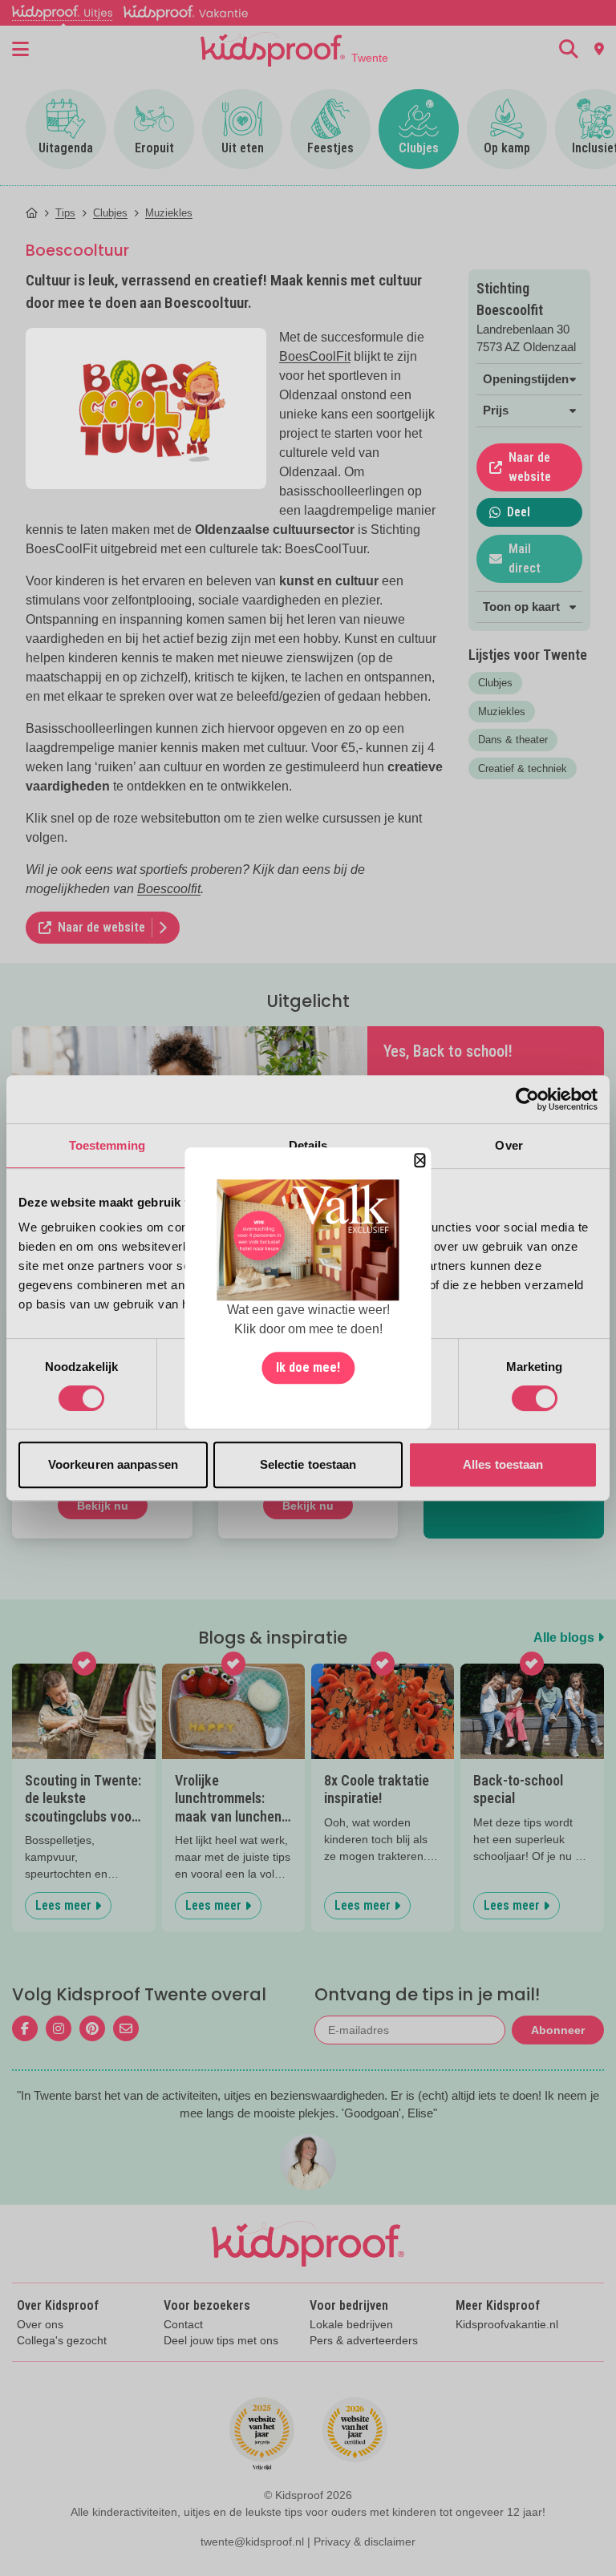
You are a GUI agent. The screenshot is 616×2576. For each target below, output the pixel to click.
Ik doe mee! (308, 1367)
